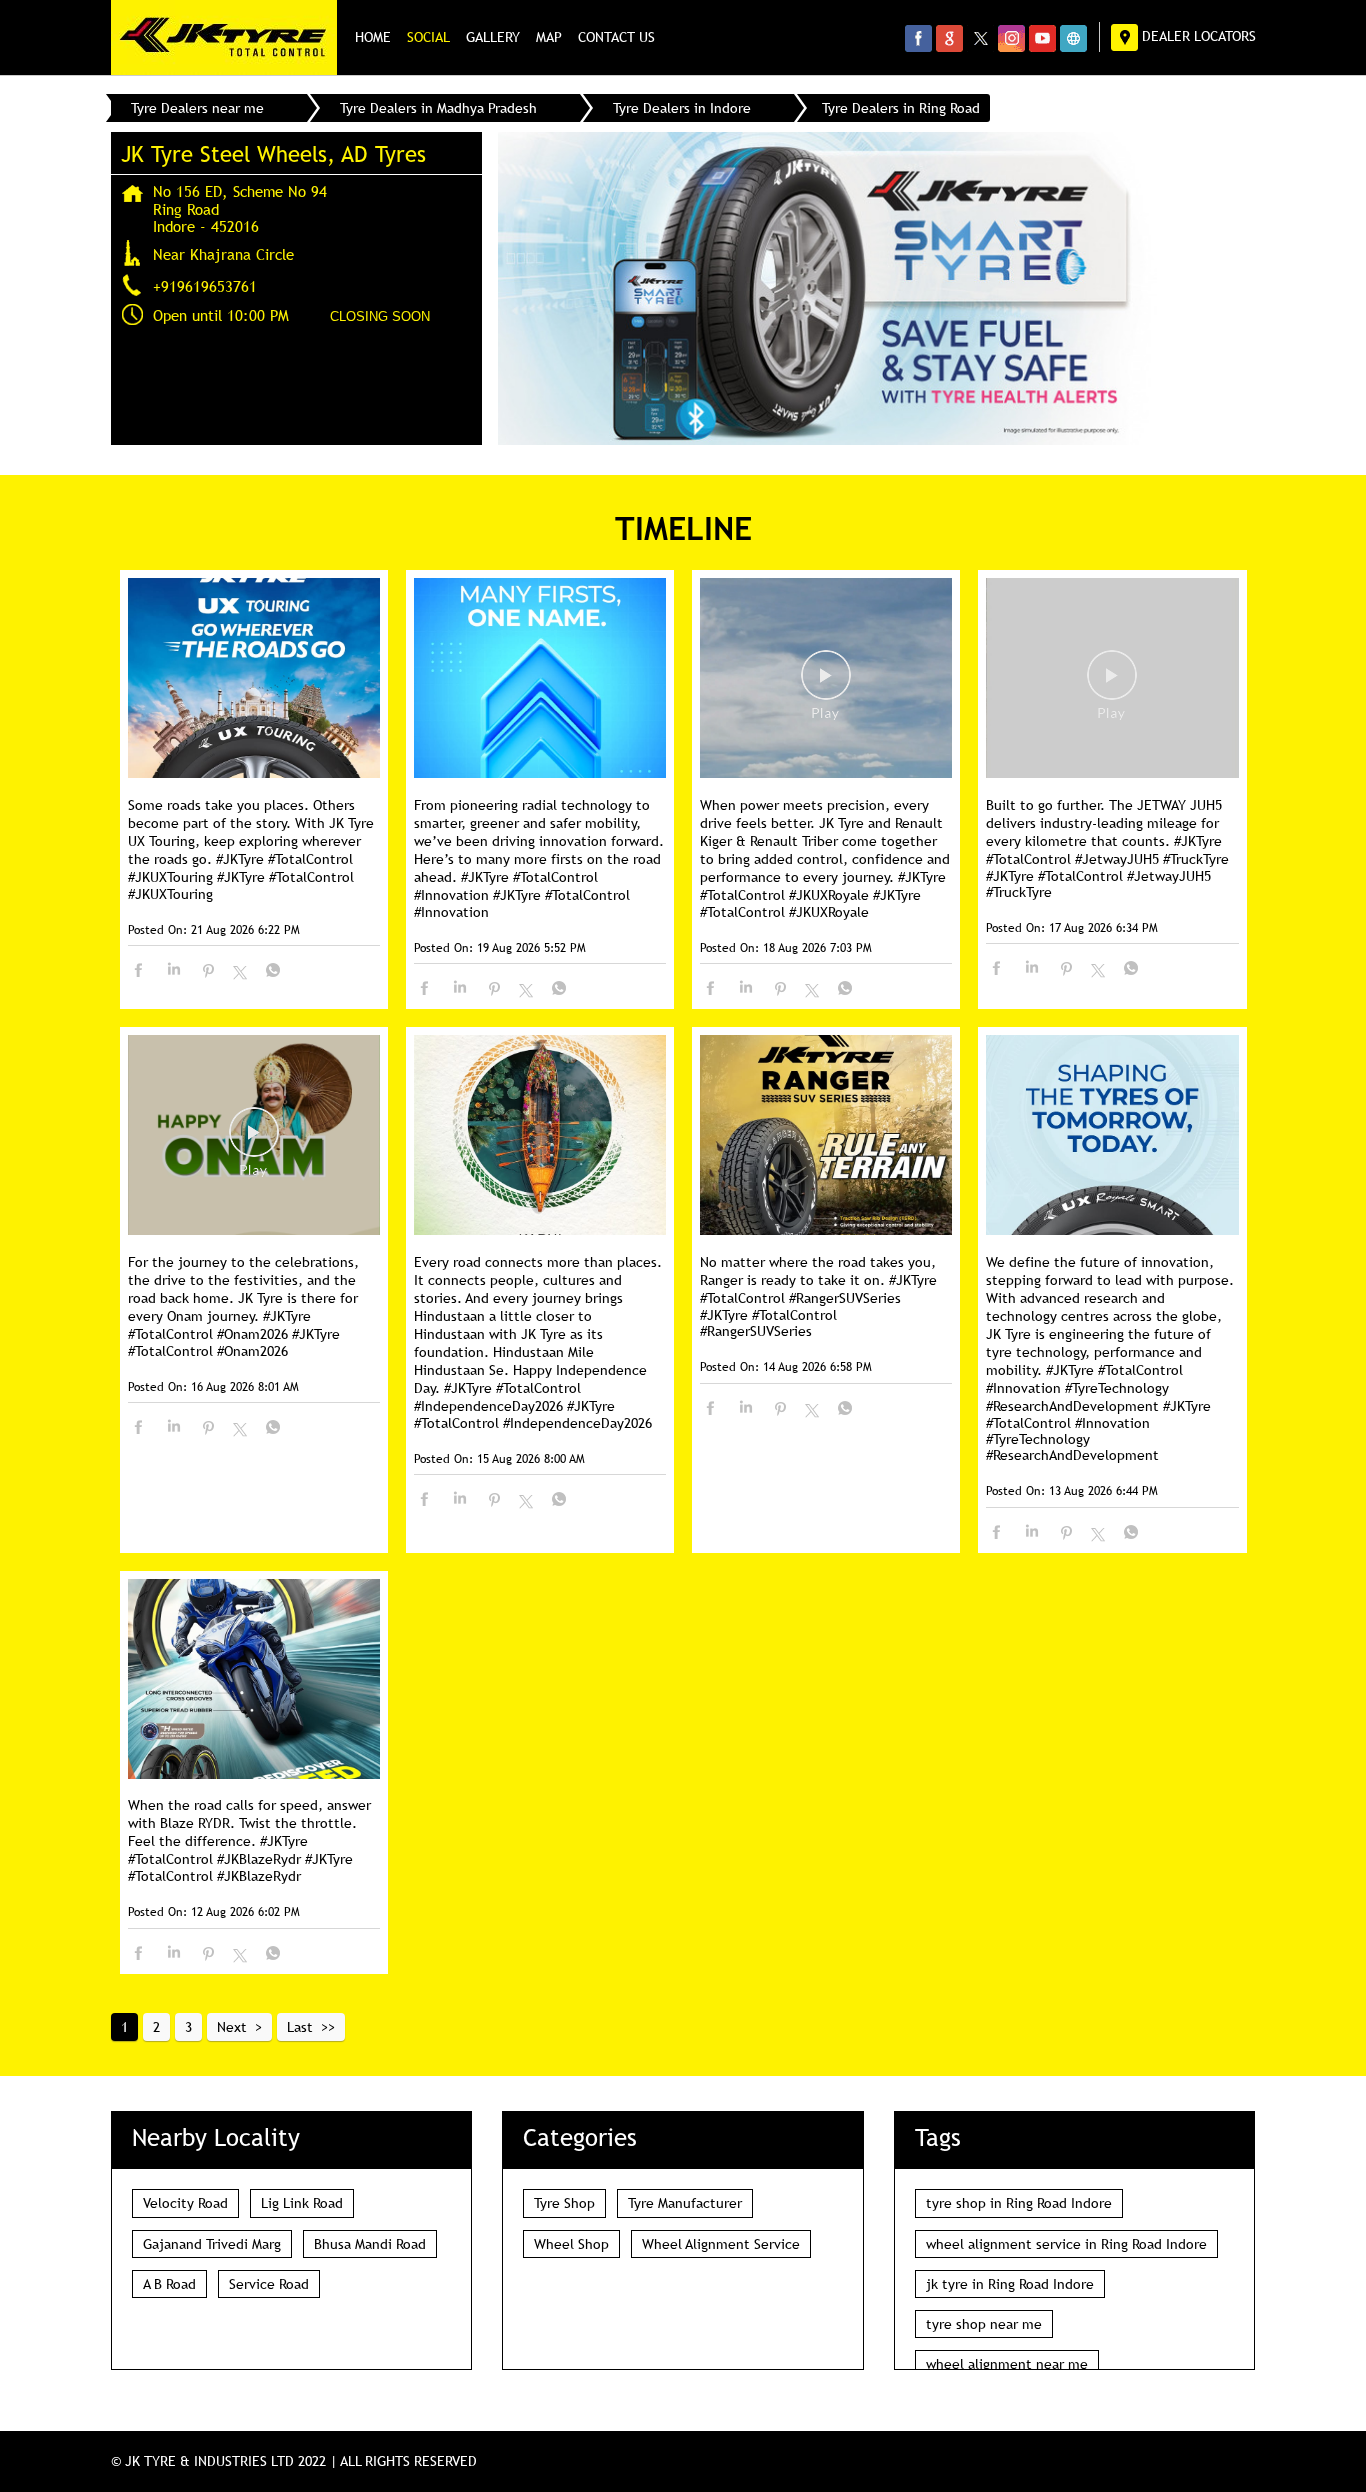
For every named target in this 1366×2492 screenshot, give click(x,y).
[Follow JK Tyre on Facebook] (918, 38)
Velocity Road (185, 2203)
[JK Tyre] (224, 37)
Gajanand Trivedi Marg (212, 2244)
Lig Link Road (302, 2203)
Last (300, 2027)
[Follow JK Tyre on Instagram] (1011, 38)
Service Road (269, 2284)
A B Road (169, 2284)
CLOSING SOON (380, 316)
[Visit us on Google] (949, 38)
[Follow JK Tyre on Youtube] (1042, 38)
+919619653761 (205, 286)
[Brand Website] (1073, 38)
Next (232, 2027)
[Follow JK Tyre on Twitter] (980, 38)
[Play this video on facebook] (826, 685)
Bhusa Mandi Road (370, 2244)
